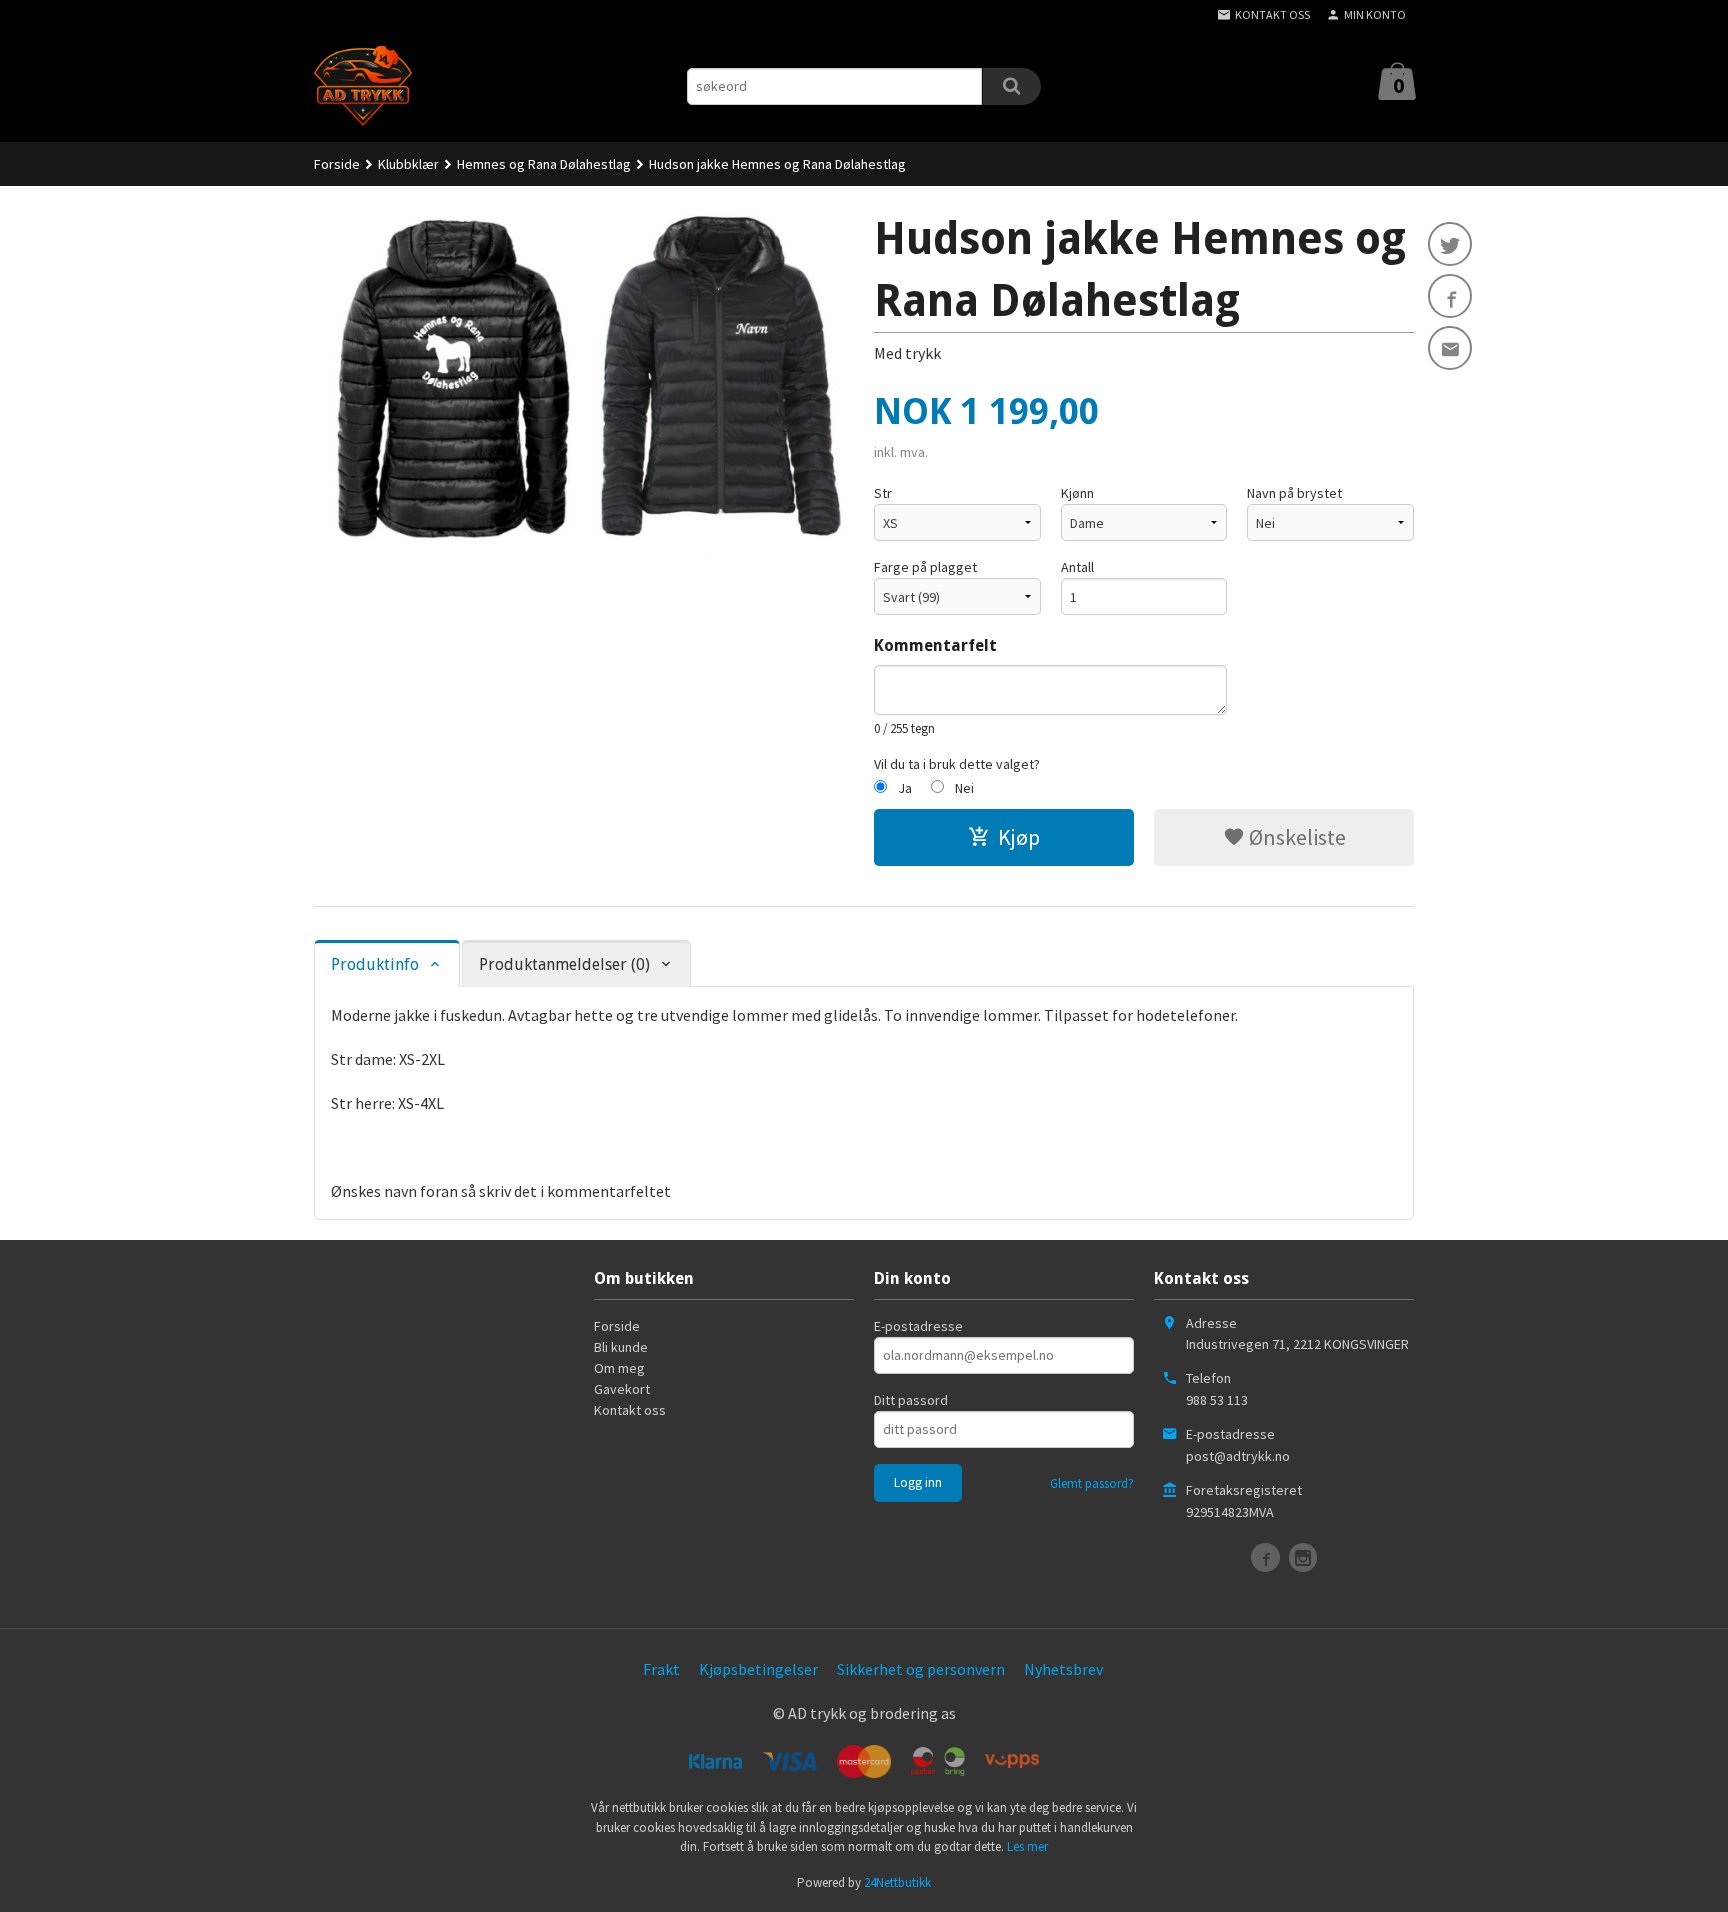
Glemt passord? (1092, 1483)
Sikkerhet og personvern (921, 1669)
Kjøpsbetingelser (758, 1669)
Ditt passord (911, 1400)
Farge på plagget (925, 567)
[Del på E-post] (1450, 348)
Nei (964, 788)
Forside (337, 164)
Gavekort (622, 1389)
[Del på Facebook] (1450, 296)
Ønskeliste (1295, 837)
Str (883, 493)
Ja (905, 788)
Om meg (619, 1368)
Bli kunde (621, 1347)
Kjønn (1077, 493)
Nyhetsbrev (1063, 1669)
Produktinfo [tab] (375, 964)
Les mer (1027, 1846)
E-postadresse (918, 1326)
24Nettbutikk (897, 1882)
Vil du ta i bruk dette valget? (957, 764)
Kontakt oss (630, 1410)
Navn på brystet (1294, 493)
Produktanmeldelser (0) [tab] (564, 964)
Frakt (661, 1669)
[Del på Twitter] (1450, 244)
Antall (1077, 567)
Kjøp (1019, 837)
